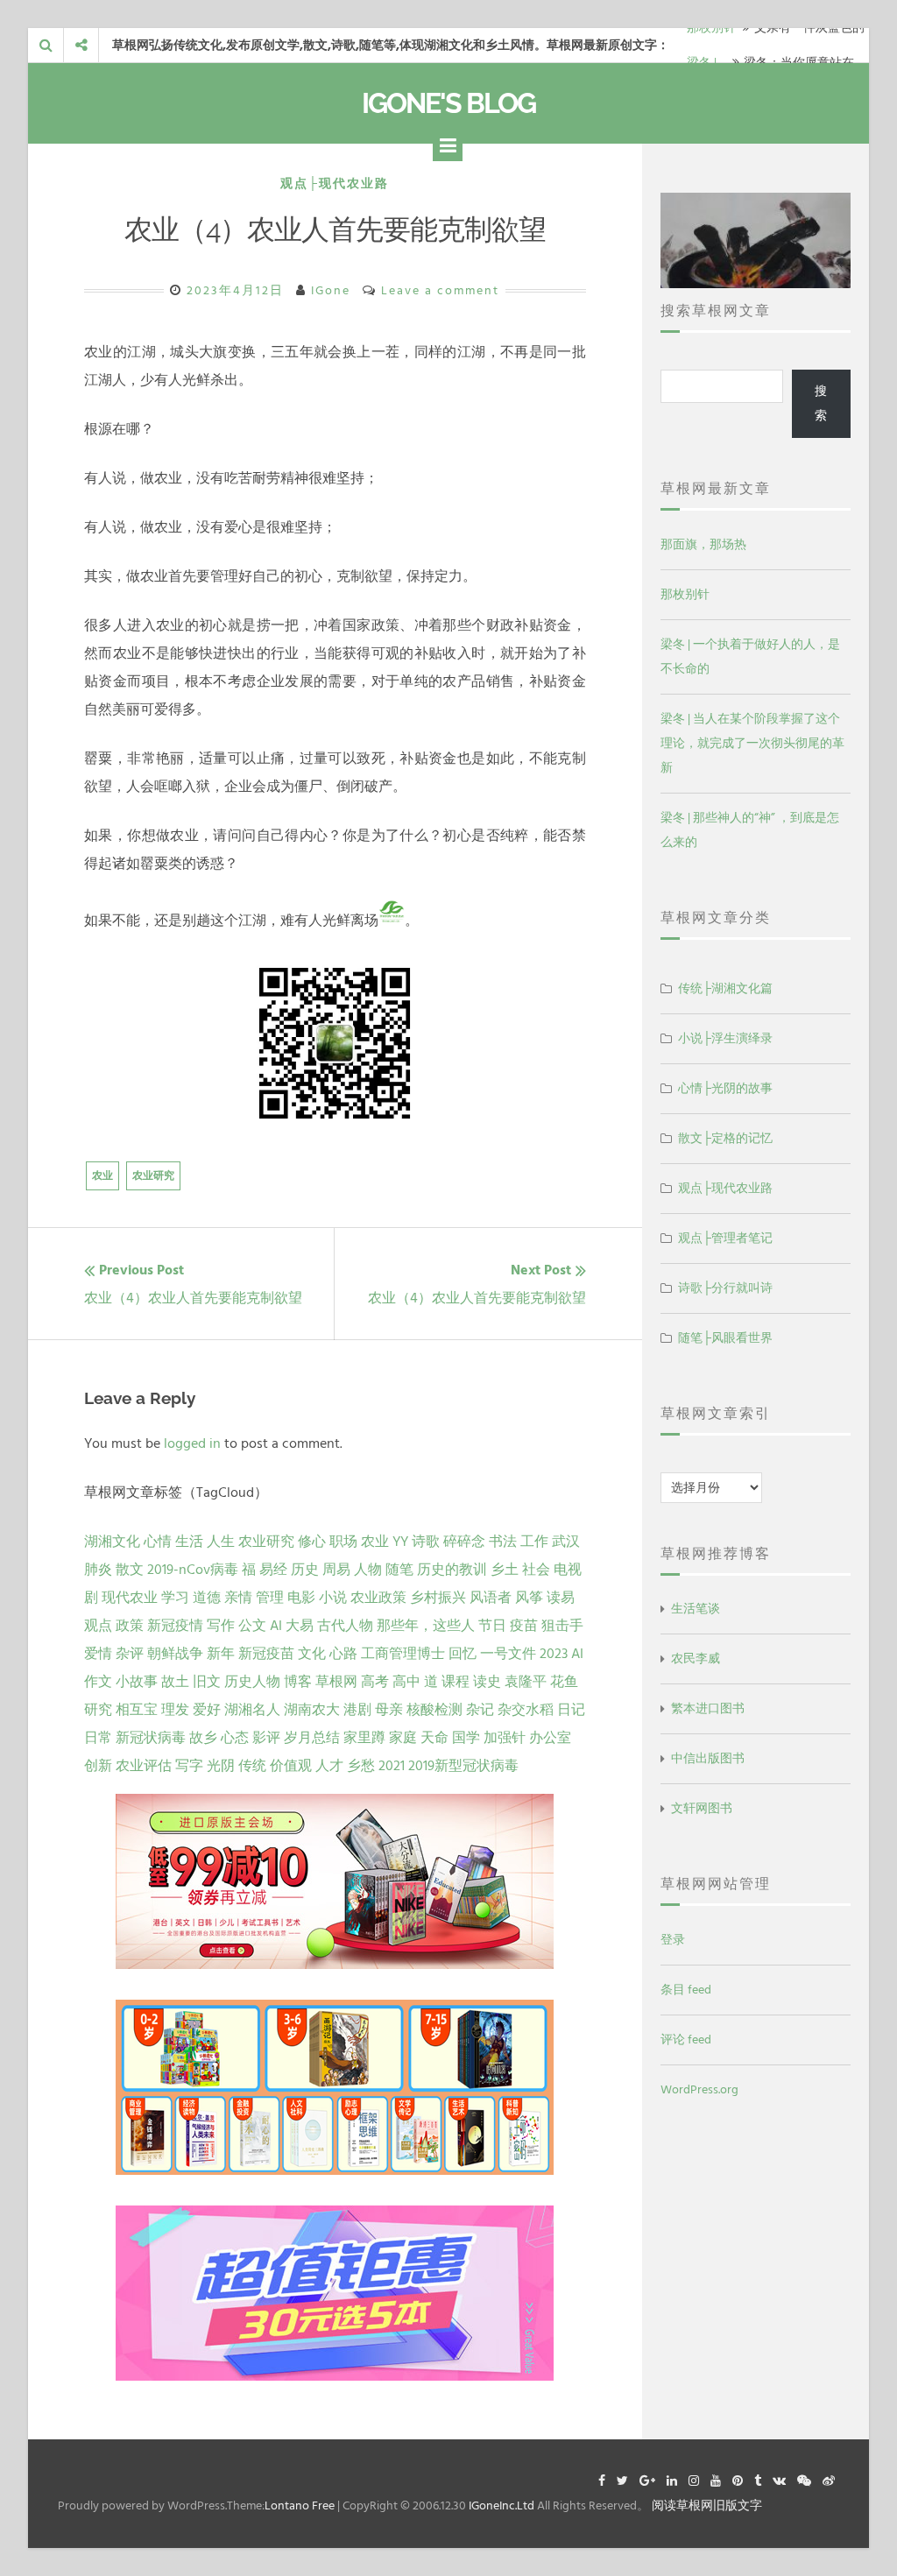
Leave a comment (440, 290)
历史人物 (252, 1682)
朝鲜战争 (175, 1654)
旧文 (207, 1682)
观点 (98, 1626)
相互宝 (137, 1710)
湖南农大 (312, 1710)
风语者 (491, 1598)
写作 (221, 1626)
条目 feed (686, 1990)
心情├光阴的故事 (725, 1088)
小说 (333, 1598)
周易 (336, 1570)
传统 (252, 1766)
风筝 (529, 1598)
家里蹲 (364, 1738)
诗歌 (426, 1542)
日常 (98, 1738)
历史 (305, 1570)
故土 (175, 1682)
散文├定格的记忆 (725, 1138)
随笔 (399, 1570)
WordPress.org (699, 2089)
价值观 (291, 1766)
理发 (175, 1710)
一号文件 (508, 1654)
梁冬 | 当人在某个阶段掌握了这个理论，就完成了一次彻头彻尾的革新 (752, 743)
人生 (221, 1542)
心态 (235, 1738)
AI (276, 1626)
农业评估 (144, 1766)
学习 (175, 1598)
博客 (298, 1682)
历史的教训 (452, 1570)
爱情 (98, 1654)
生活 (189, 1542)
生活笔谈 (696, 1609)
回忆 (463, 1654)
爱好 (207, 1710)
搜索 (821, 403)
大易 (300, 1626)
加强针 (505, 1738)
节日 (492, 1626)
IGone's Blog (448, 103)
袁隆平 (526, 1682)
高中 (406, 1682)
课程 (456, 1682)
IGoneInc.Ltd (501, 2505)
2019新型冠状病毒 (463, 1766)
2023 (554, 1654)
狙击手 (562, 1626)
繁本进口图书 (708, 1708)
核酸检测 (434, 1710)
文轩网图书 (702, 1808)
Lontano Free (300, 2505)
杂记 (480, 1710)
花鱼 (564, 1682)
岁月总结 (312, 1738)
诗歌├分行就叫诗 (725, 1288)
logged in (192, 1443)
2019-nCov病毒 (193, 1570)
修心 (312, 1542)
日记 (571, 1710)
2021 (392, 1766)
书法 (503, 1542)
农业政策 (378, 1598)
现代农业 (130, 1598)
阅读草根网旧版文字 (707, 2505)
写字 (189, 1766)
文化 (312, 1654)
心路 (343, 1654)
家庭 (403, 1738)
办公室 (550, 1738)
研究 (98, 1710)
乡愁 (361, 1766)
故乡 (203, 1738)
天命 (434, 1738)
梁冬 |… (706, 45)
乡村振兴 (438, 1598)
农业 (102, 1176)
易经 (273, 1570)
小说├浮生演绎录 (725, 1038)
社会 (536, 1570)
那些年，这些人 (426, 1626)
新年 (221, 1654)
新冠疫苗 (266, 1654)
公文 (252, 1626)
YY (400, 1542)
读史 (487, 1682)
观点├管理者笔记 (725, 1238)
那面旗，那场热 (703, 544)
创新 (98, 1766)
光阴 (221, 1766)
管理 (270, 1598)
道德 (207, 1598)
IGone (331, 290)
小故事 (137, 1682)
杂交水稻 (526, 1710)
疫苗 (524, 1626)
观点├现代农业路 (335, 183)
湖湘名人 (252, 1710)
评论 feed (686, 2040)
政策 (130, 1626)
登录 (673, 1940)
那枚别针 (685, 594)
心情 (158, 1542)
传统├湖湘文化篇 (725, 988)
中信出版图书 (708, 1758)
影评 (266, 1738)
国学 (466, 1738)
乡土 (505, 1570)
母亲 (389, 1710)
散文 (130, 1570)
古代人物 (345, 1626)
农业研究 (153, 1176)
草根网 (336, 1682)
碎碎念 (464, 1542)
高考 (375, 1682)
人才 (329, 1766)
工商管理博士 (403, 1654)
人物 (368, 1570)
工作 (534, 1542)
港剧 (357, 1710)
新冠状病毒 (151, 1738)
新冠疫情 (175, 1626)
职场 (343, 1542)
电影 (301, 1598)
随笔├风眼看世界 (725, 1338)
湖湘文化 (112, 1542)
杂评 (130, 1654)
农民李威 (696, 1659)
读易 (561, 1598)
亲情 (238, 1598)
